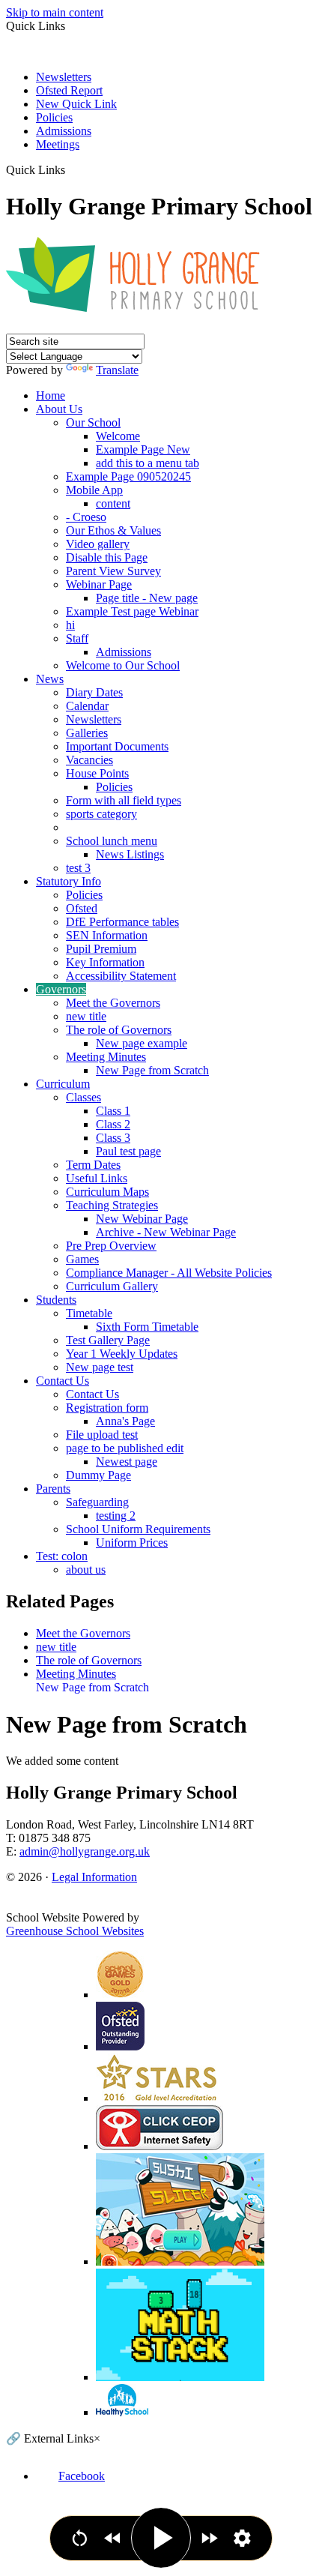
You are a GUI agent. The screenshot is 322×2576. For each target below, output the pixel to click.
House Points (97, 773)
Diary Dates (94, 692)
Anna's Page (125, 1421)
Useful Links (97, 1178)
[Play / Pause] (161, 2538)
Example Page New (143, 449)
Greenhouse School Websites (75, 1931)
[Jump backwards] (113, 2538)
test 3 (78, 868)
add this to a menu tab (148, 463)
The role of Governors (119, 1030)
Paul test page (128, 1151)
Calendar (87, 706)
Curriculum (63, 1084)
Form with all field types (124, 800)
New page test (100, 1367)
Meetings (58, 144)
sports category (101, 814)
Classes (83, 1097)
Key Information (105, 962)
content (113, 503)
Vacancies (89, 760)
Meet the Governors (113, 1003)
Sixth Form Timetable (147, 1327)
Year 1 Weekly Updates (122, 1354)
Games (82, 1259)
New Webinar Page (142, 1219)
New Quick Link (76, 104)
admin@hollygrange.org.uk (85, 1851)
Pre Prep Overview (111, 1246)
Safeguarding (97, 1502)
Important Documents (117, 746)
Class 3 (113, 1138)
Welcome (118, 436)
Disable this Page (107, 557)
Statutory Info (69, 881)
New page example (142, 1043)
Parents (53, 1489)
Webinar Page (99, 584)
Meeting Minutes (106, 1057)
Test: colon (62, 1556)
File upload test (102, 1435)
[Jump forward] (209, 2538)
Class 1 (113, 1111)
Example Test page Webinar (132, 611)
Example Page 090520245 (128, 476)
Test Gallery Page (108, 1340)
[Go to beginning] (80, 2538)
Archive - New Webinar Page (166, 1232)
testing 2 (116, 1516)
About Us (59, 409)
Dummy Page (98, 1475)
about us (86, 1570)
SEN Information (107, 935)
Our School (93, 422)
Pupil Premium (101, 949)
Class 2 (113, 1124)
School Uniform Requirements (138, 1529)
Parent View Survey (113, 571)
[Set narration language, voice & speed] (242, 2538)
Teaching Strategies (112, 1205)
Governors (61, 989)
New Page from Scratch (152, 1070)
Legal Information (94, 1877)
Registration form (107, 1408)
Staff (77, 638)
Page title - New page (147, 598)
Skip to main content (55, 12)
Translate (117, 370)
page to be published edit (125, 1448)
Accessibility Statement (121, 976)
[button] (71, 169)
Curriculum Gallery (112, 1286)
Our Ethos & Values (113, 530)
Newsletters (64, 77)
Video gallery (98, 544)
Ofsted (82, 908)
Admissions (64, 131)
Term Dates (93, 1165)
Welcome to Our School (123, 665)
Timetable (89, 1313)
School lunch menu (112, 841)
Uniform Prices (132, 1543)
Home (51, 395)
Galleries (87, 733)
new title (86, 1016)
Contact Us (63, 1381)
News (50, 679)
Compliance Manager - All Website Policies (169, 1273)
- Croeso (86, 517)
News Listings (130, 854)
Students (56, 1300)
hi (70, 625)
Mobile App (94, 490)
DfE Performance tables (122, 922)
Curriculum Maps (107, 1192)
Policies (54, 117)
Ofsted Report (69, 90)
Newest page (127, 1462)
